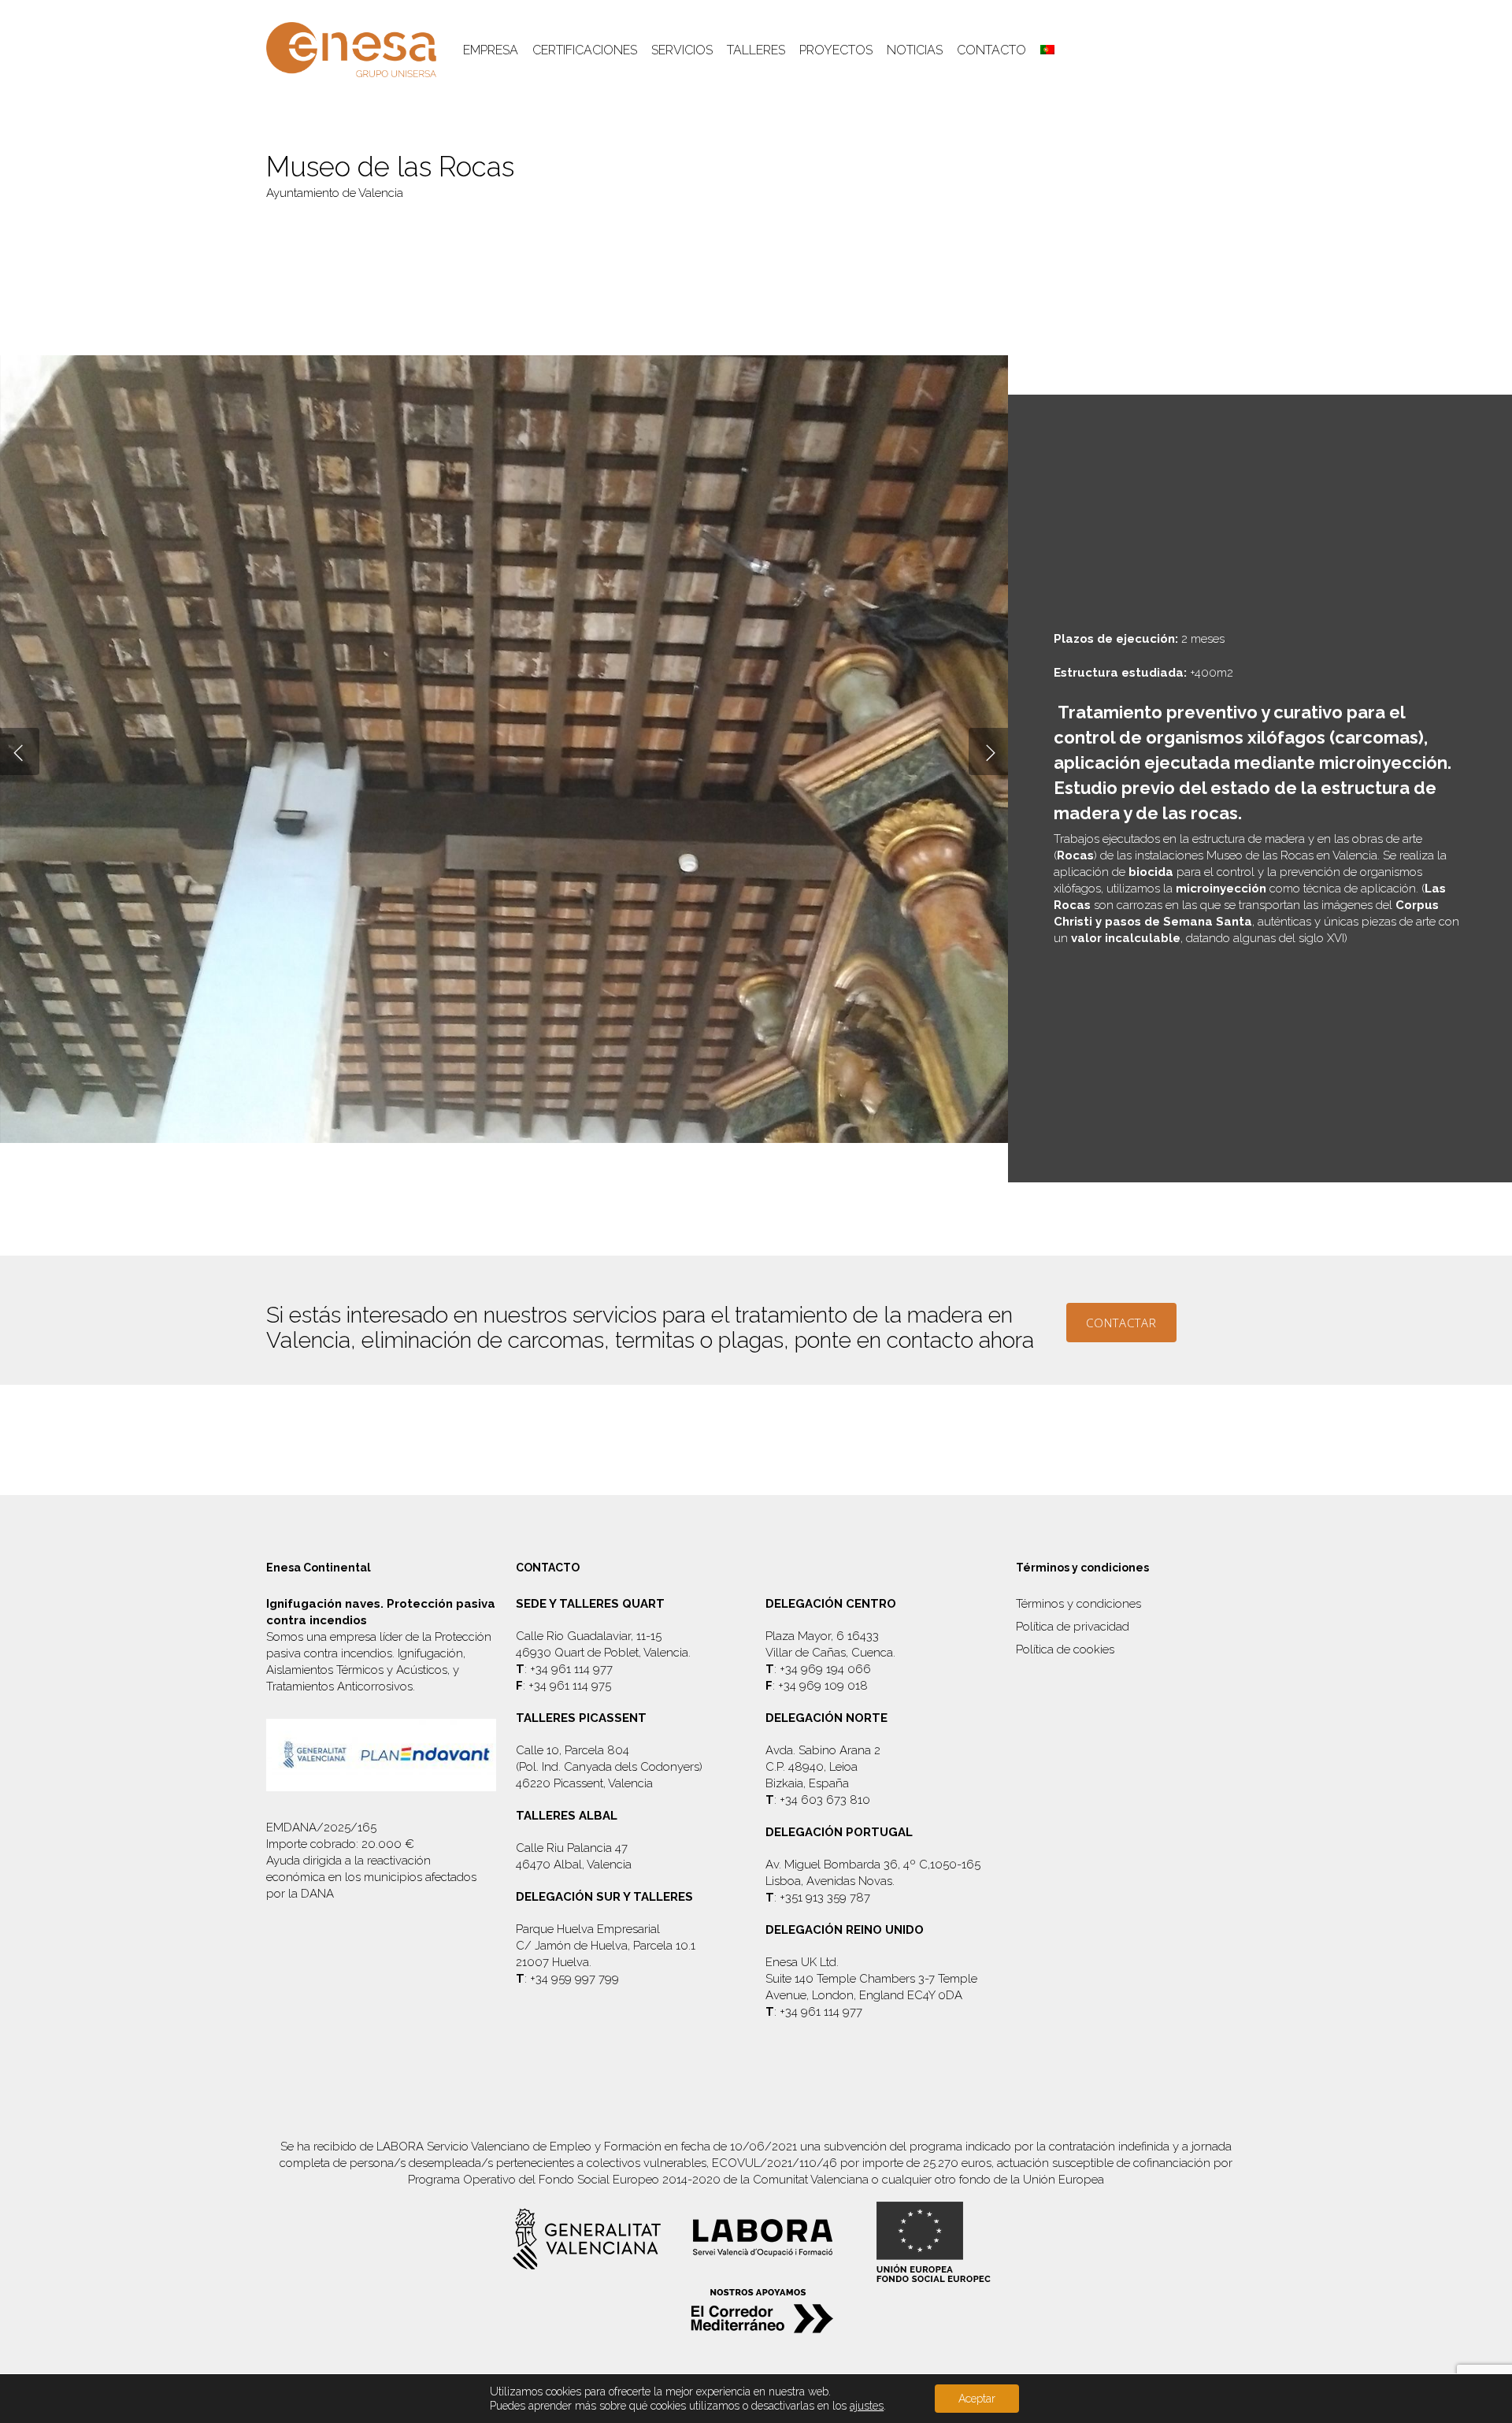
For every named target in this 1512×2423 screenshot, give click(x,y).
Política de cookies (1065, 1649)
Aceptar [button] (977, 2399)
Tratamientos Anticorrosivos (339, 1686)
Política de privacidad (1073, 1627)
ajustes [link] (867, 2406)
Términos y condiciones (1078, 1604)
